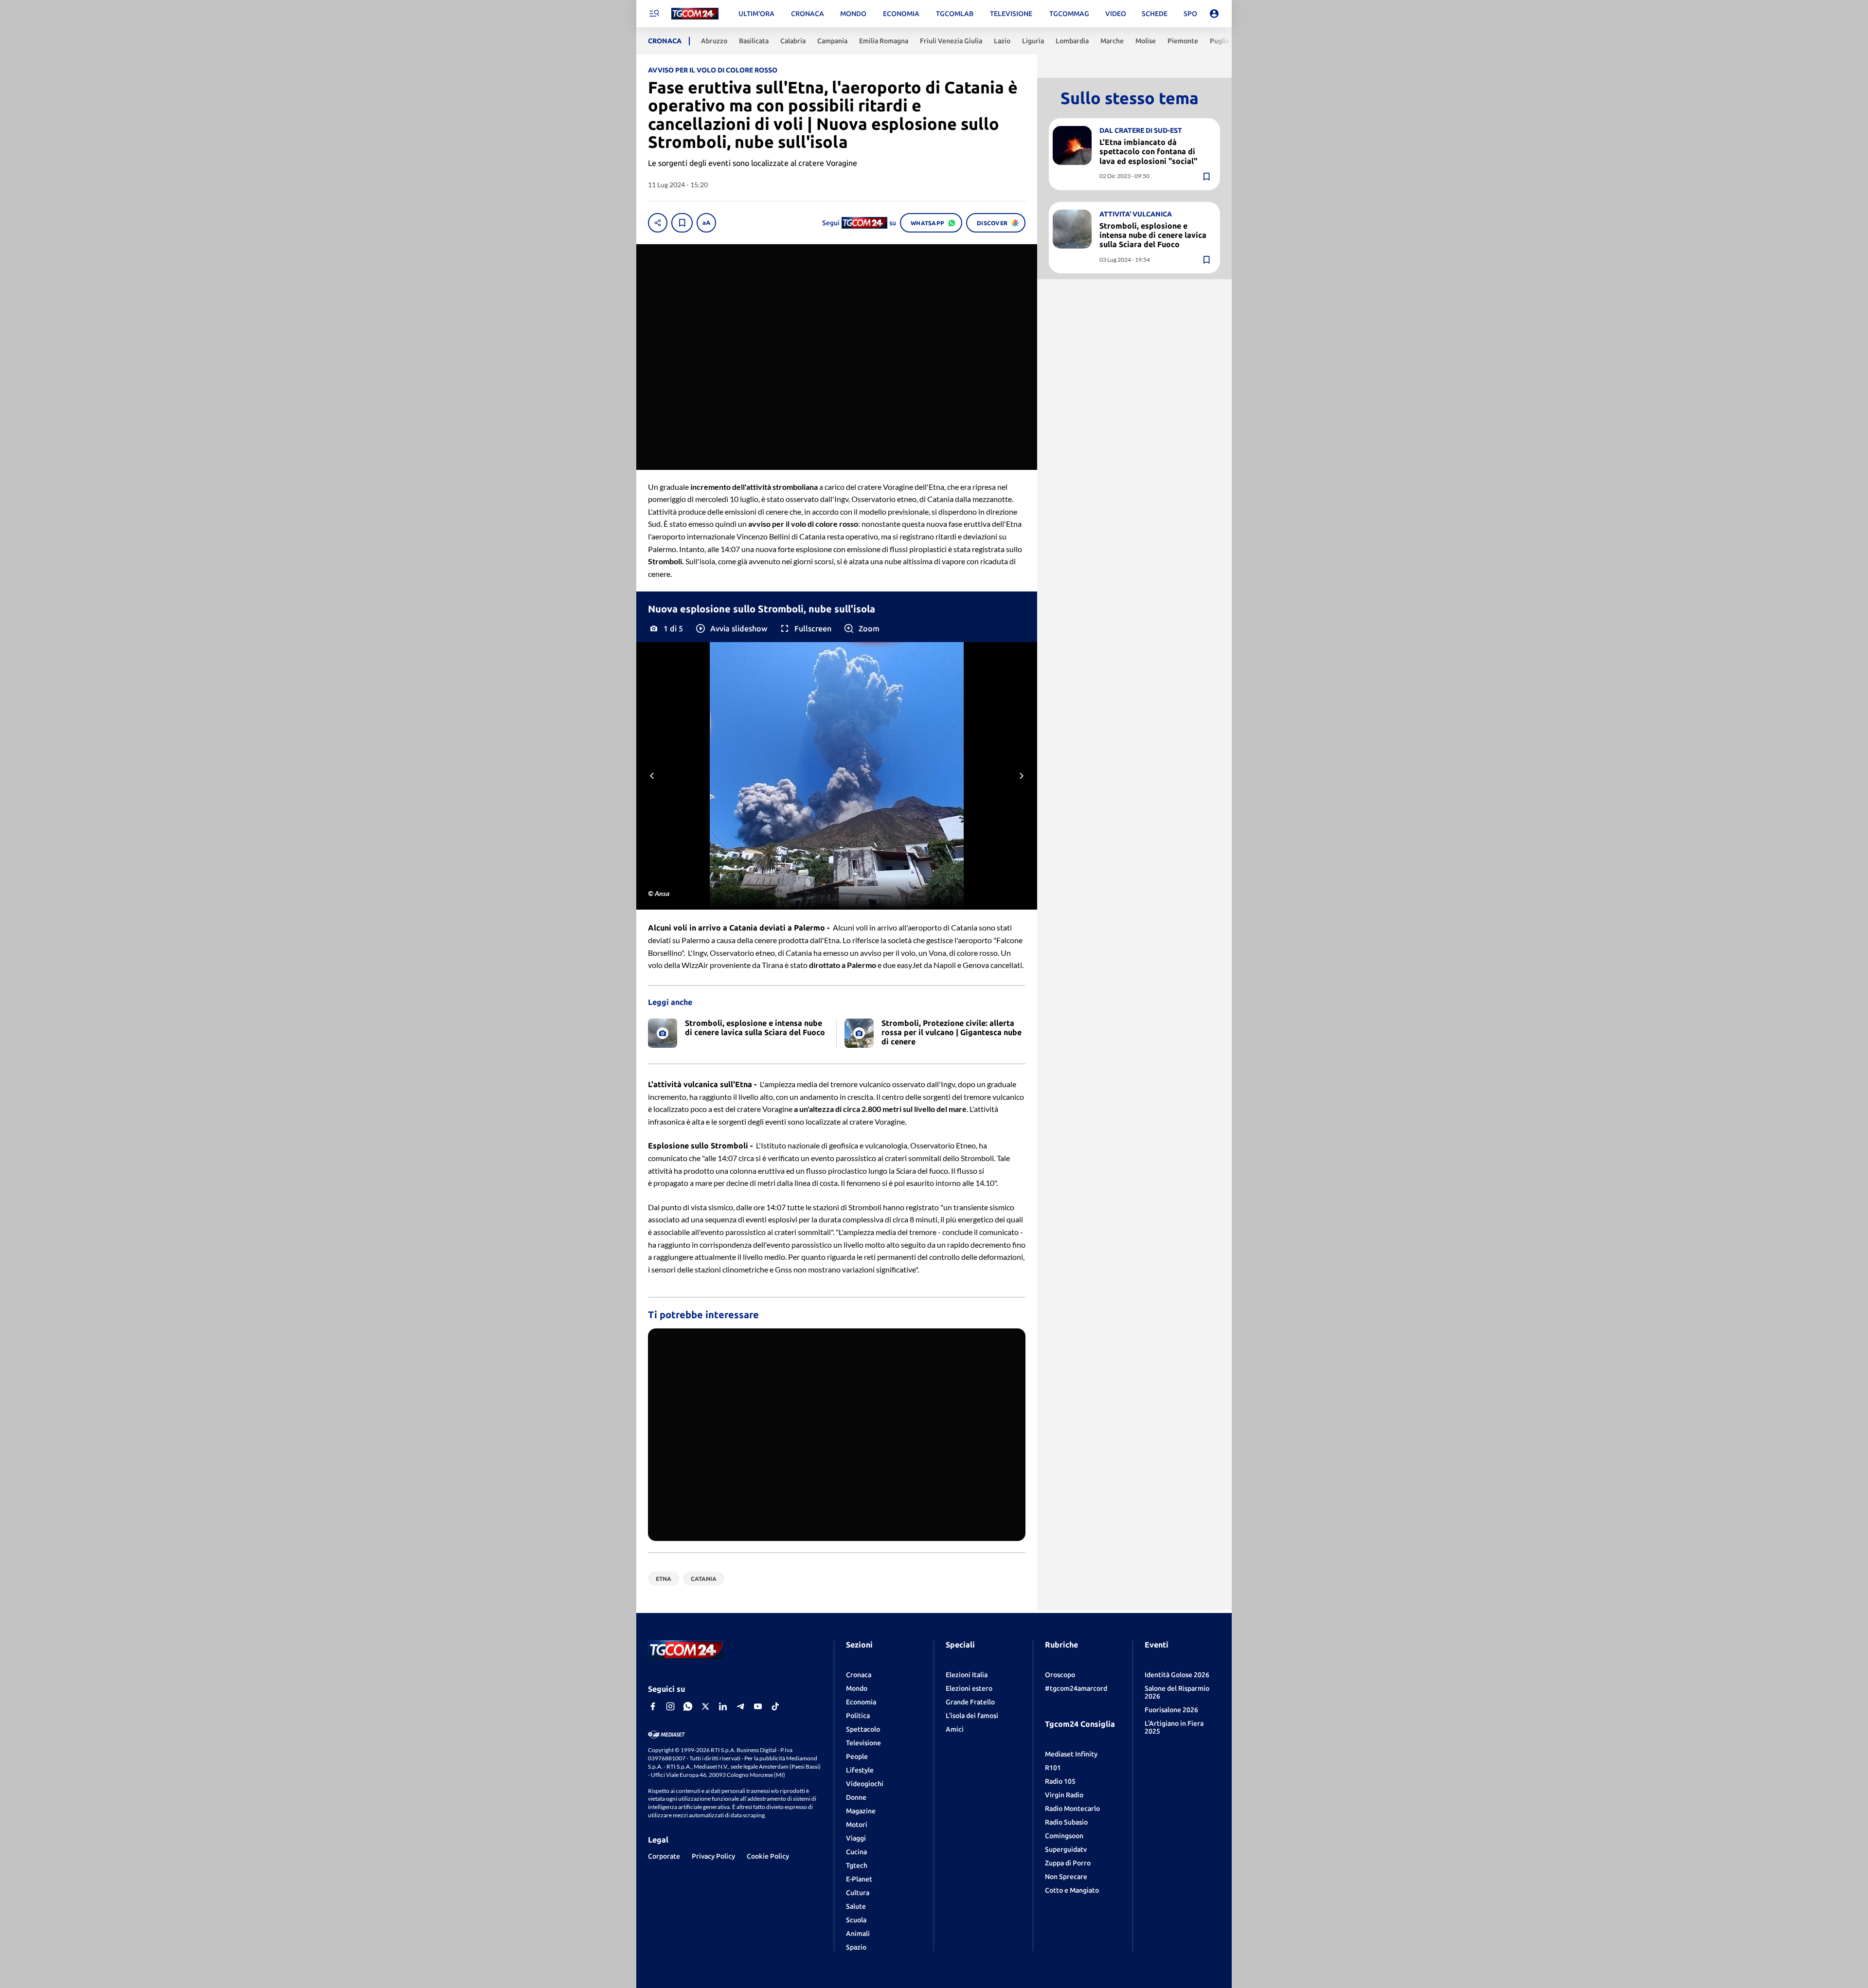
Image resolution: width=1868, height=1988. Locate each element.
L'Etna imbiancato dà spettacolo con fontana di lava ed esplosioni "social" (1148, 151)
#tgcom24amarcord (1076, 1688)
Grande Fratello (970, 1702)
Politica (858, 1716)
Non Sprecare (1066, 1877)
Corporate (664, 1856)
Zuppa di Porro (1068, 1863)
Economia (861, 1702)
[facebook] (653, 1706)
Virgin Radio (1064, 1795)
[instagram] (670, 1706)
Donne (856, 1797)
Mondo (857, 1688)
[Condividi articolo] (658, 223)
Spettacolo (863, 1729)
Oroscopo (1060, 1675)
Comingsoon (1064, 1836)
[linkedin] (723, 1706)
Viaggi (856, 1838)
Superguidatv (1066, 1849)
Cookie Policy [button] (768, 1856)
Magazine (861, 1811)
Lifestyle (860, 1770)
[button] (731, 628)
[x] (705, 1706)
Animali (858, 1934)
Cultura (858, 1893)
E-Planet (859, 1879)
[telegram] (740, 1706)
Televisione (863, 1743)
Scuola (856, 1920)
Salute (856, 1906)
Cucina (856, 1852)
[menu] (654, 14)
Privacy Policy (713, 1856)
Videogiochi (865, 1784)
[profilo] (1214, 14)
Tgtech (857, 1865)
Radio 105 (1060, 1781)
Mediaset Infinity (1071, 1754)
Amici (955, 1729)
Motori (857, 1825)
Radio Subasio (1066, 1822)
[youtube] (758, 1706)
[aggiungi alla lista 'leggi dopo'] (682, 223)
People (857, 1756)
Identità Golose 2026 (1177, 1675)
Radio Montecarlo (1072, 1809)
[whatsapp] (688, 1706)
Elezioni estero (969, 1688)
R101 (1053, 1768)
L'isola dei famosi (972, 1716)
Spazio (856, 1947)
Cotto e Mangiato (1072, 1890)
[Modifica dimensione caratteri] (706, 223)
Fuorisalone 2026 (1171, 1710)
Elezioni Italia (967, 1675)
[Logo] (695, 14)
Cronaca (859, 1675)
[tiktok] (775, 1706)
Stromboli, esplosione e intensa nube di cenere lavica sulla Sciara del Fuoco (1153, 235)
